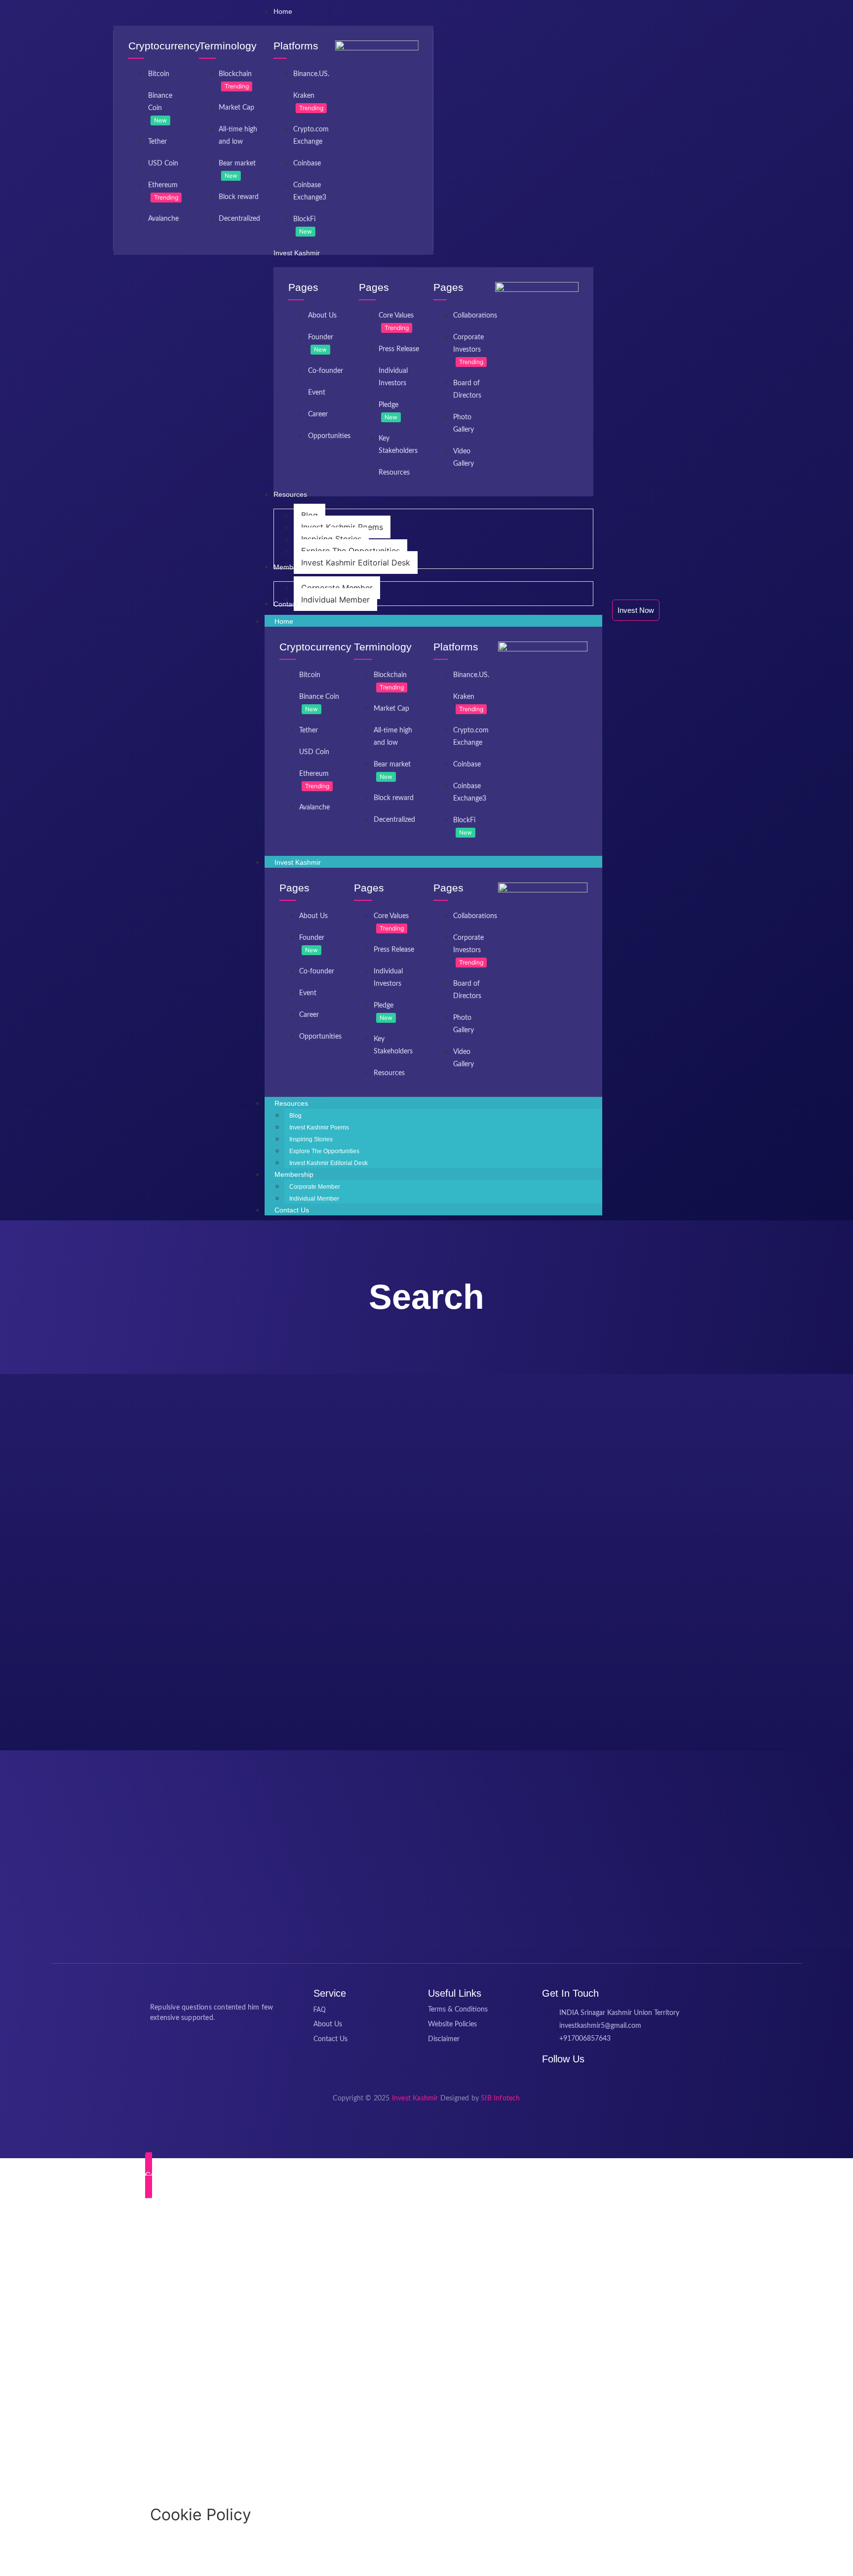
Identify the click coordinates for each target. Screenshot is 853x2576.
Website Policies (452, 2024)
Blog (295, 1116)
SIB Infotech (500, 2098)
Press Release (399, 349)
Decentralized (239, 219)
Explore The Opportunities (324, 1151)
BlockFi (304, 219)
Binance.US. (311, 74)
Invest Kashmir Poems (319, 1127)
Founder (321, 337)
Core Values (396, 316)
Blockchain (235, 74)
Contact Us (292, 1210)
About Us (322, 316)
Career (318, 414)
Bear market (237, 163)
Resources (394, 473)
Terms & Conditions (458, 2010)
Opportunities (329, 436)
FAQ (320, 2010)
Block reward (239, 197)
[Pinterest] (557, 2079)
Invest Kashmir (298, 862)
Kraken (304, 96)
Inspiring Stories (311, 1139)
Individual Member (314, 1199)
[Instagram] (570, 2079)
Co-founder (326, 371)
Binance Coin (319, 697)
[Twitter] (544, 2079)
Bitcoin (159, 74)
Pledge (388, 405)
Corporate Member (315, 1187)
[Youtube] (582, 2079)
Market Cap (236, 108)
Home (284, 621)
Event (317, 393)
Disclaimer (444, 2039)
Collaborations (475, 316)
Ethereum (163, 185)
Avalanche (163, 219)
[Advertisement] (296, 2354)
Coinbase (307, 163)
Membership (294, 1174)
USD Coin (163, 163)
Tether (157, 142)
